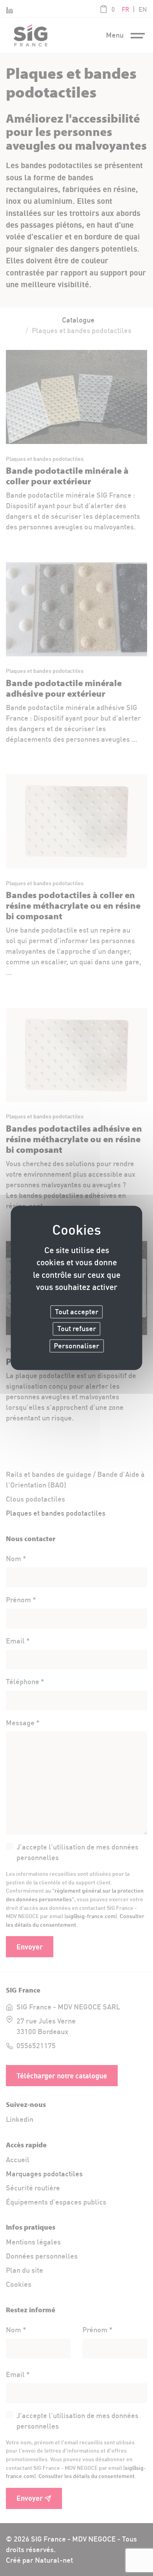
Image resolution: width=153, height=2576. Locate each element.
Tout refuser (77, 1329)
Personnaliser (76, 1346)
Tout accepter (77, 1312)
